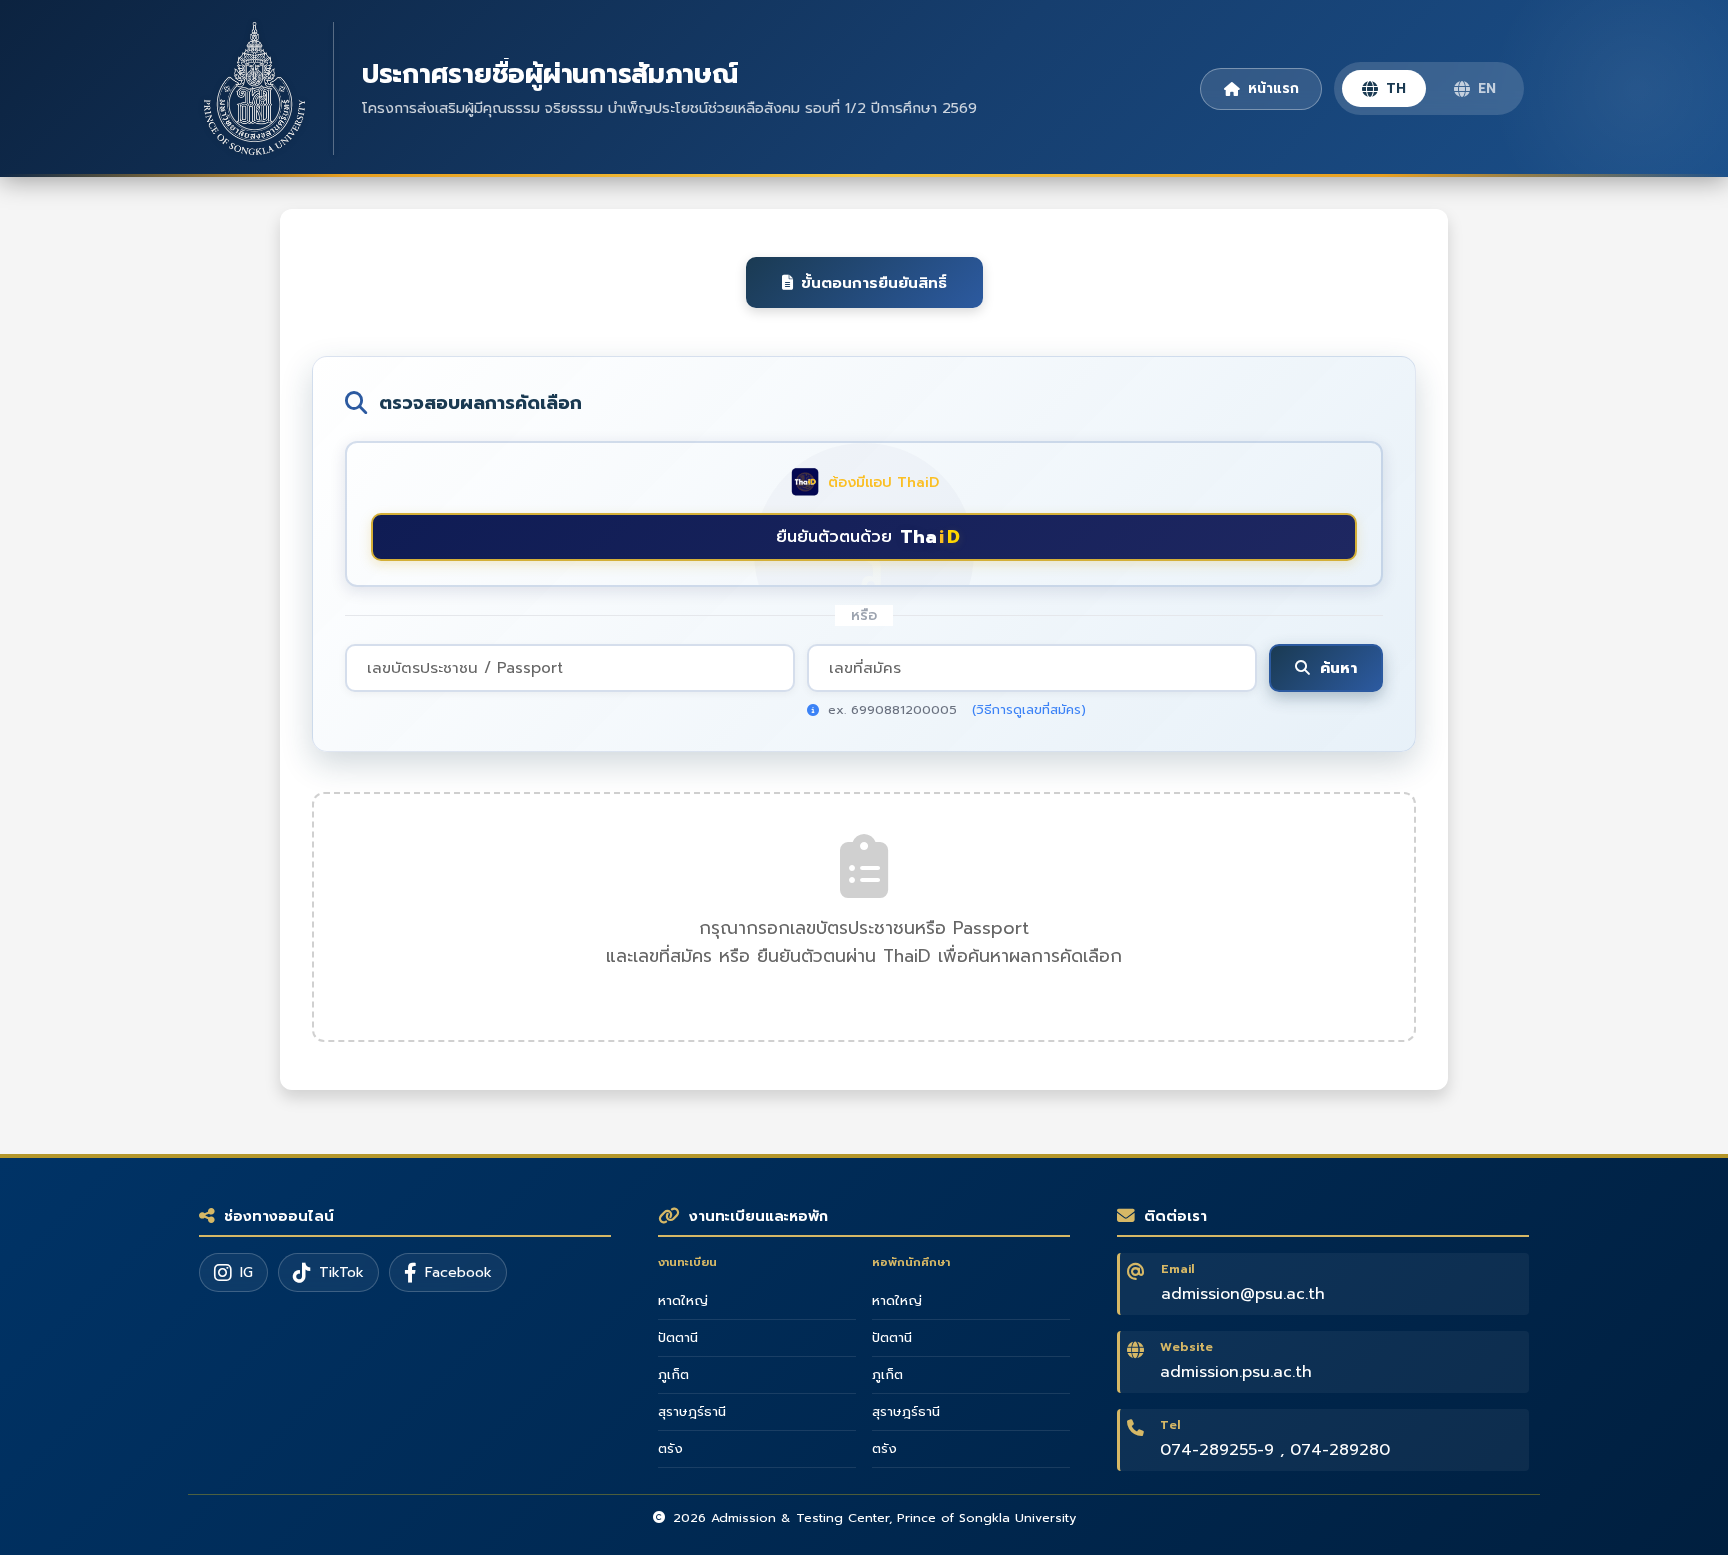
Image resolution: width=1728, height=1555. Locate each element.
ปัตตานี (678, 1338)
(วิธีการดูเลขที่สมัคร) (1029, 709)
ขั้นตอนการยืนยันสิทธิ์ (874, 282)
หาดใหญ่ (683, 1301)
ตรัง (670, 1449)
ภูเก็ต (673, 1375)
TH (1396, 88)
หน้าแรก (1273, 88)
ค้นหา (1338, 667)
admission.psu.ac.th (1236, 1372)
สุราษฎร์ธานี (692, 1412)
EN (1487, 88)
